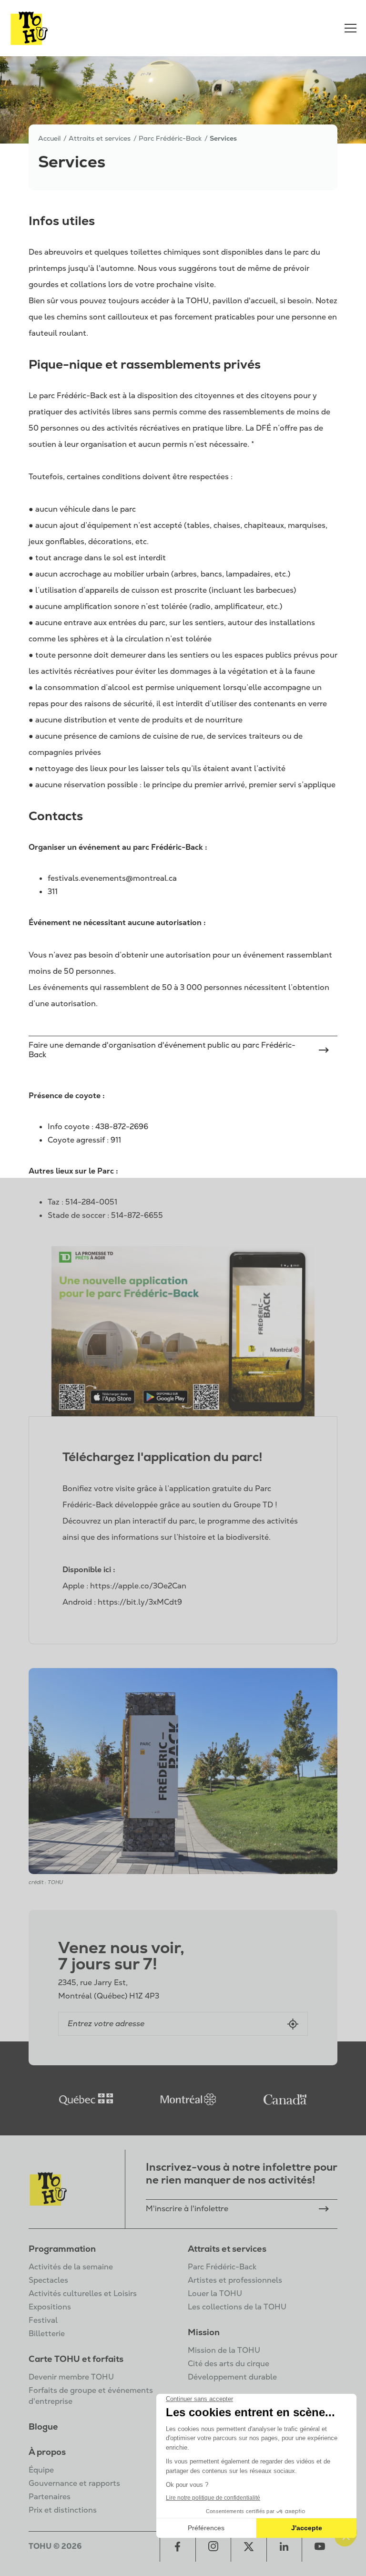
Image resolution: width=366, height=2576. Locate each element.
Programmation (62, 2249)
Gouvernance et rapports (74, 2483)
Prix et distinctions (63, 2510)
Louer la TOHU (215, 2293)
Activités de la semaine (71, 2267)
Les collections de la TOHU (237, 2307)
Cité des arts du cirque (229, 2364)
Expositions (50, 2307)
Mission (204, 2332)
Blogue (43, 2427)
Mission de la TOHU (224, 2350)
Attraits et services (227, 2249)
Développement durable (232, 2377)
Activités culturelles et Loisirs (83, 2293)
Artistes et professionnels (235, 2280)
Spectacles (48, 2280)
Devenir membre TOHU (71, 2377)
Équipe (41, 2470)
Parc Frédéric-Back (222, 2267)
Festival (43, 2320)
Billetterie (47, 2334)
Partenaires (50, 2497)
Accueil (49, 138)
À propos (47, 2452)
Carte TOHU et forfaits (76, 2359)
